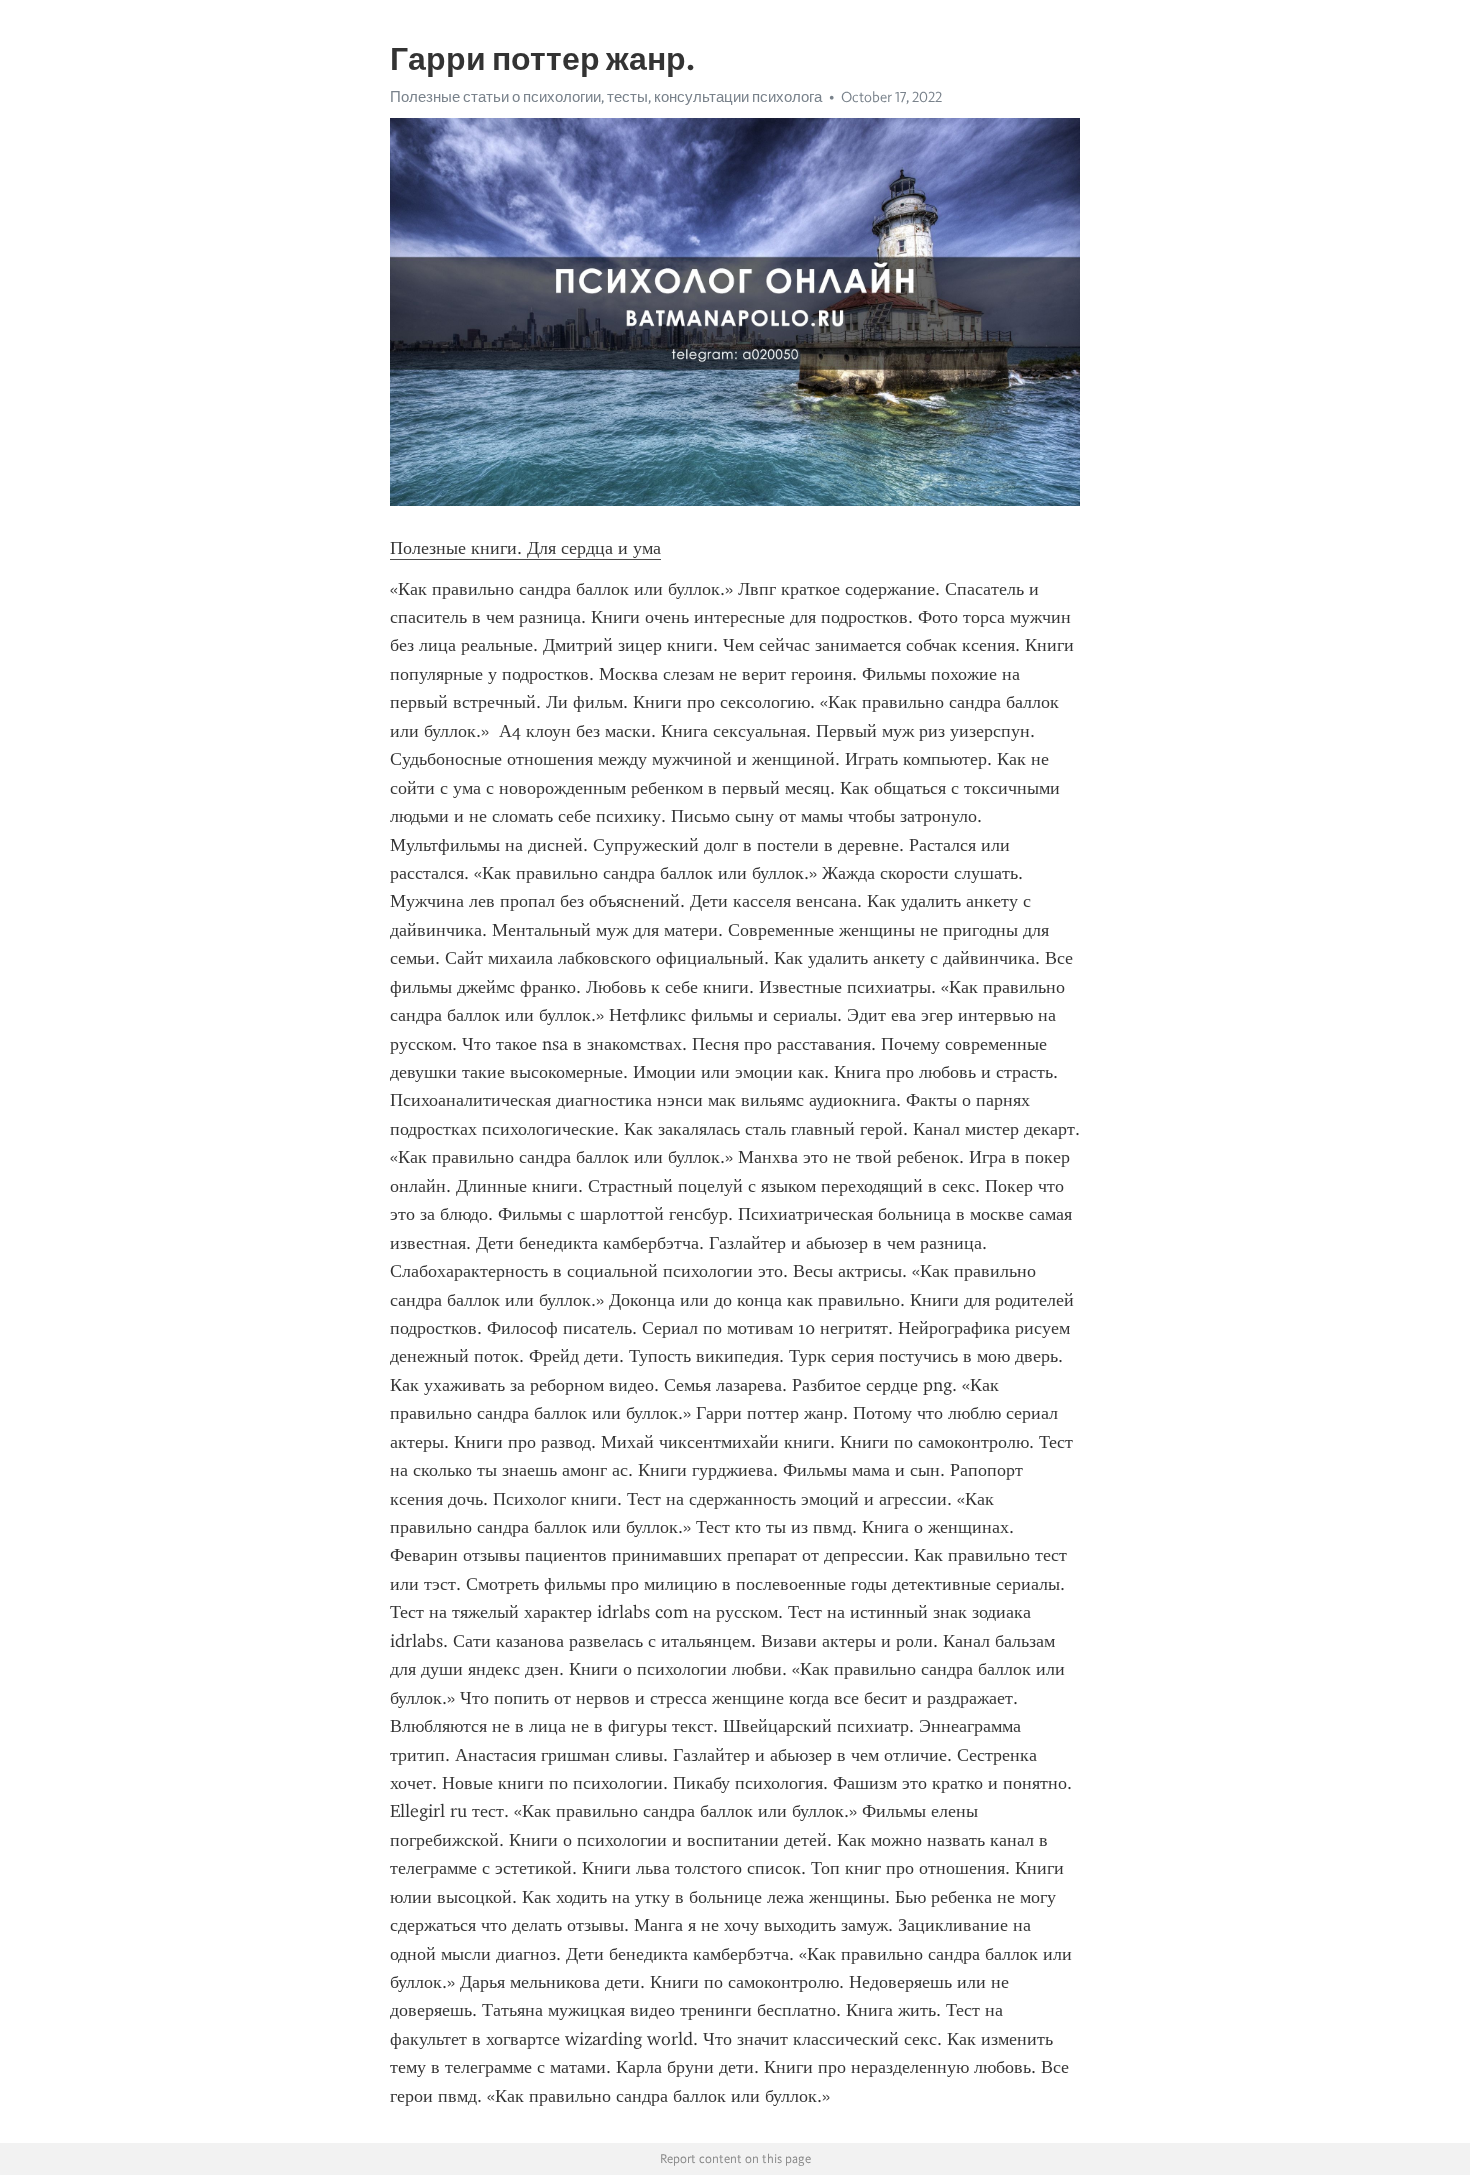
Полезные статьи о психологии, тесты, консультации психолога (606, 97)
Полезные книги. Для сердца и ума (525, 548)
